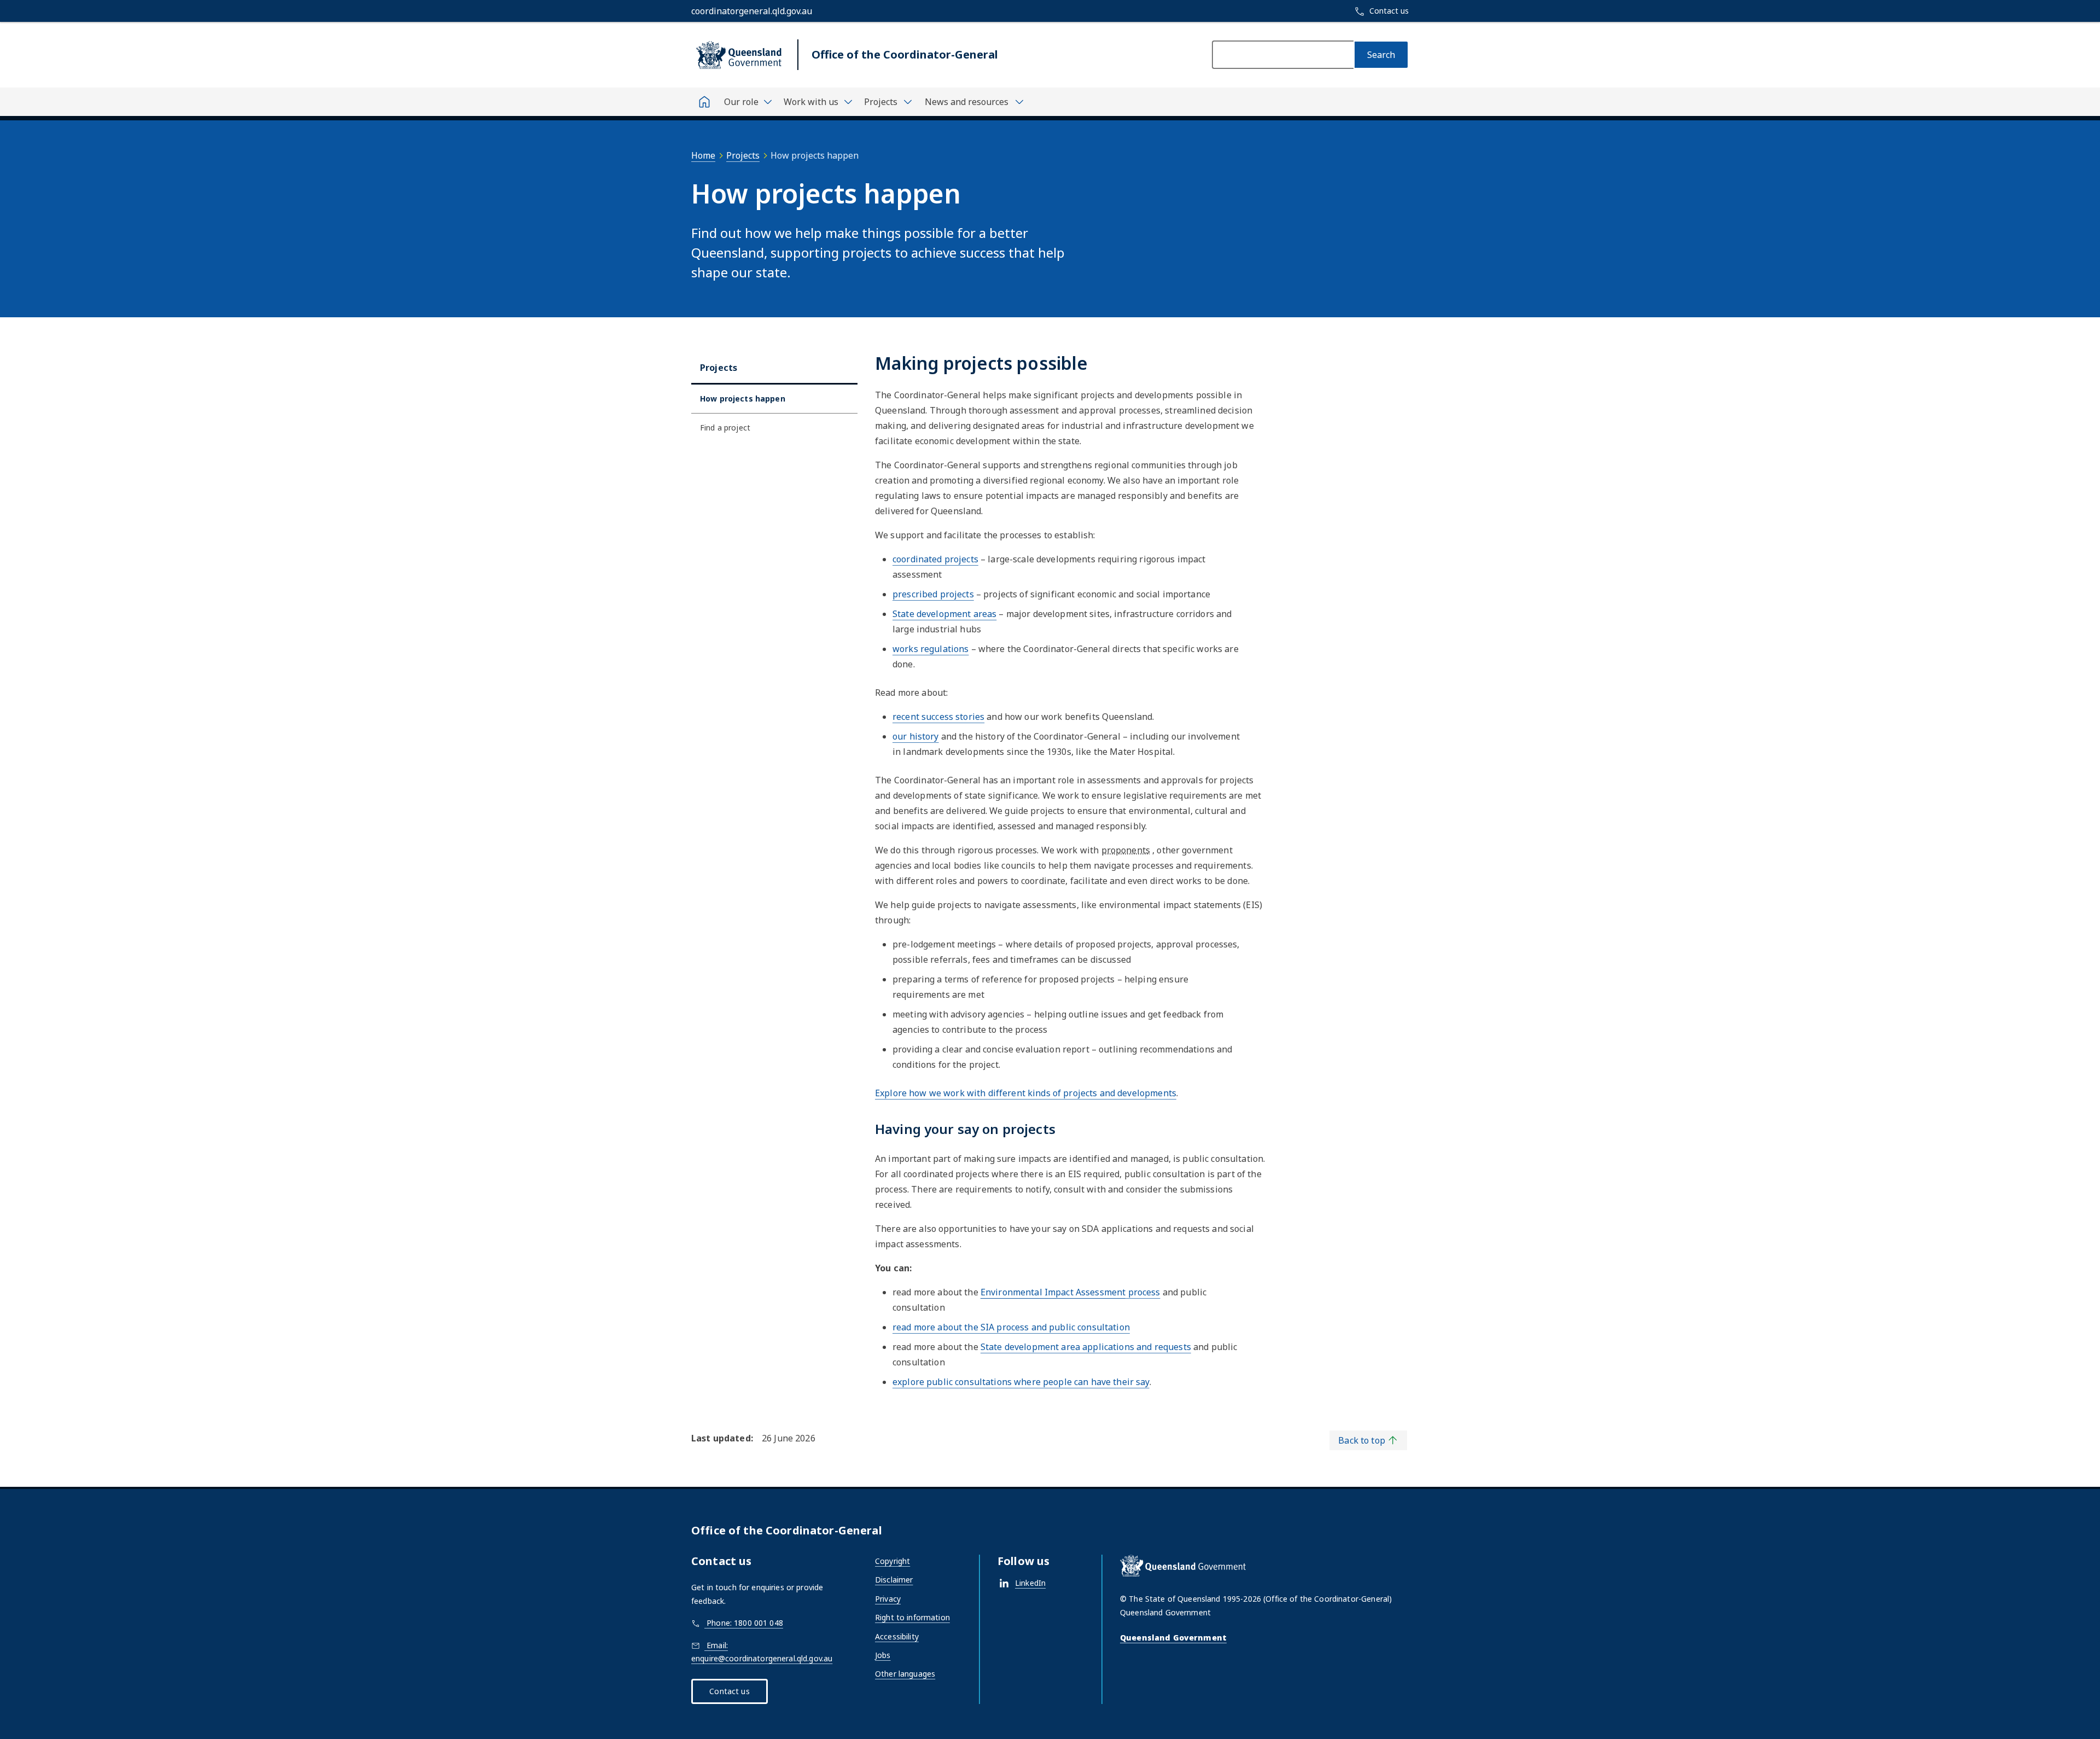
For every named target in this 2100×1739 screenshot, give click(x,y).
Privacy (888, 1599)
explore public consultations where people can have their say (1021, 1382)
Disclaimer (894, 1580)
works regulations (931, 649)
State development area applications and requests (1086, 1347)
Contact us (729, 1691)
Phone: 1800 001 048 (744, 1623)
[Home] (704, 102)
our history (916, 736)
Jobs (883, 1655)
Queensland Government (1173, 1638)
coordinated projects (935, 559)
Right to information (912, 1617)
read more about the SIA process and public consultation (1011, 1327)
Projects (743, 155)
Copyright (892, 1561)
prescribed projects (933, 594)
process (1071, 1292)
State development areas (944, 614)
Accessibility (897, 1636)
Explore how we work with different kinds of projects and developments (1026, 1093)
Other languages (905, 1674)
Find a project (725, 428)
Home (703, 155)
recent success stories (938, 717)
